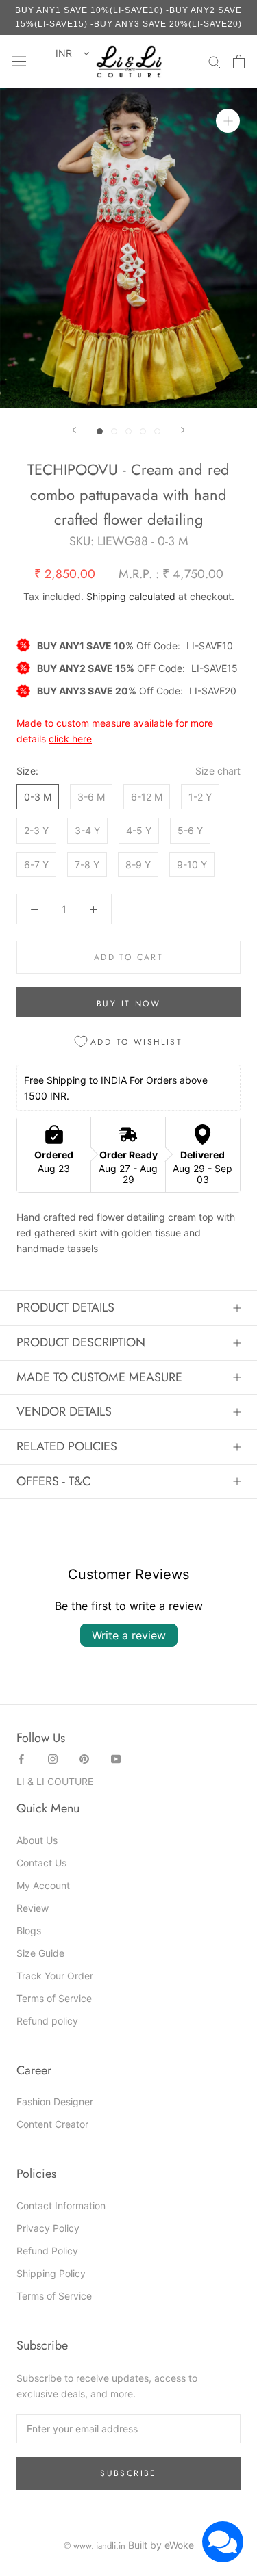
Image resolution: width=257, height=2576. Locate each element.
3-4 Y (87, 830)
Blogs (29, 1930)
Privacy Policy (48, 2228)
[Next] (183, 430)
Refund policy (47, 2021)
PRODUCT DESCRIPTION (81, 1342)
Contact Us (41, 1863)
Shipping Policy (51, 2273)
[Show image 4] (143, 431)
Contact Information (61, 2206)
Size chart (218, 771)
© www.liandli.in (95, 2546)
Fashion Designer (55, 2102)
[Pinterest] (84, 1758)
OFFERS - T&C (53, 1481)
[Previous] (74, 430)
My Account (43, 1885)
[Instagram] (53, 1758)
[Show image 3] (128, 431)
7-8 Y (87, 864)
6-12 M (147, 797)
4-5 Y (139, 830)
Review (33, 1908)
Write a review (129, 1635)
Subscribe (128, 2473)
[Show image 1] (100, 431)
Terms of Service (54, 1998)
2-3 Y (36, 830)
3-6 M (91, 797)
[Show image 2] (114, 431)
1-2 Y (200, 797)
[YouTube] (116, 1758)
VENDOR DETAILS (64, 1411)
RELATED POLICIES (67, 1446)
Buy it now (128, 1004)
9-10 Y (192, 864)
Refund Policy (47, 2251)
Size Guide (40, 1953)
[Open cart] (239, 62)
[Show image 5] (157, 431)
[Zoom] (228, 121)
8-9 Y (138, 864)
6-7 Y (36, 864)
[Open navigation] (19, 62)
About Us (37, 1840)
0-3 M (38, 797)
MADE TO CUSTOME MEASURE (99, 1377)
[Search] (215, 61)
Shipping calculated (131, 596)
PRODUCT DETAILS (65, 1307)
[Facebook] (21, 1758)
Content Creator (52, 2124)
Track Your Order (55, 1976)
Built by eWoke (161, 2545)
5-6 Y (190, 830)
